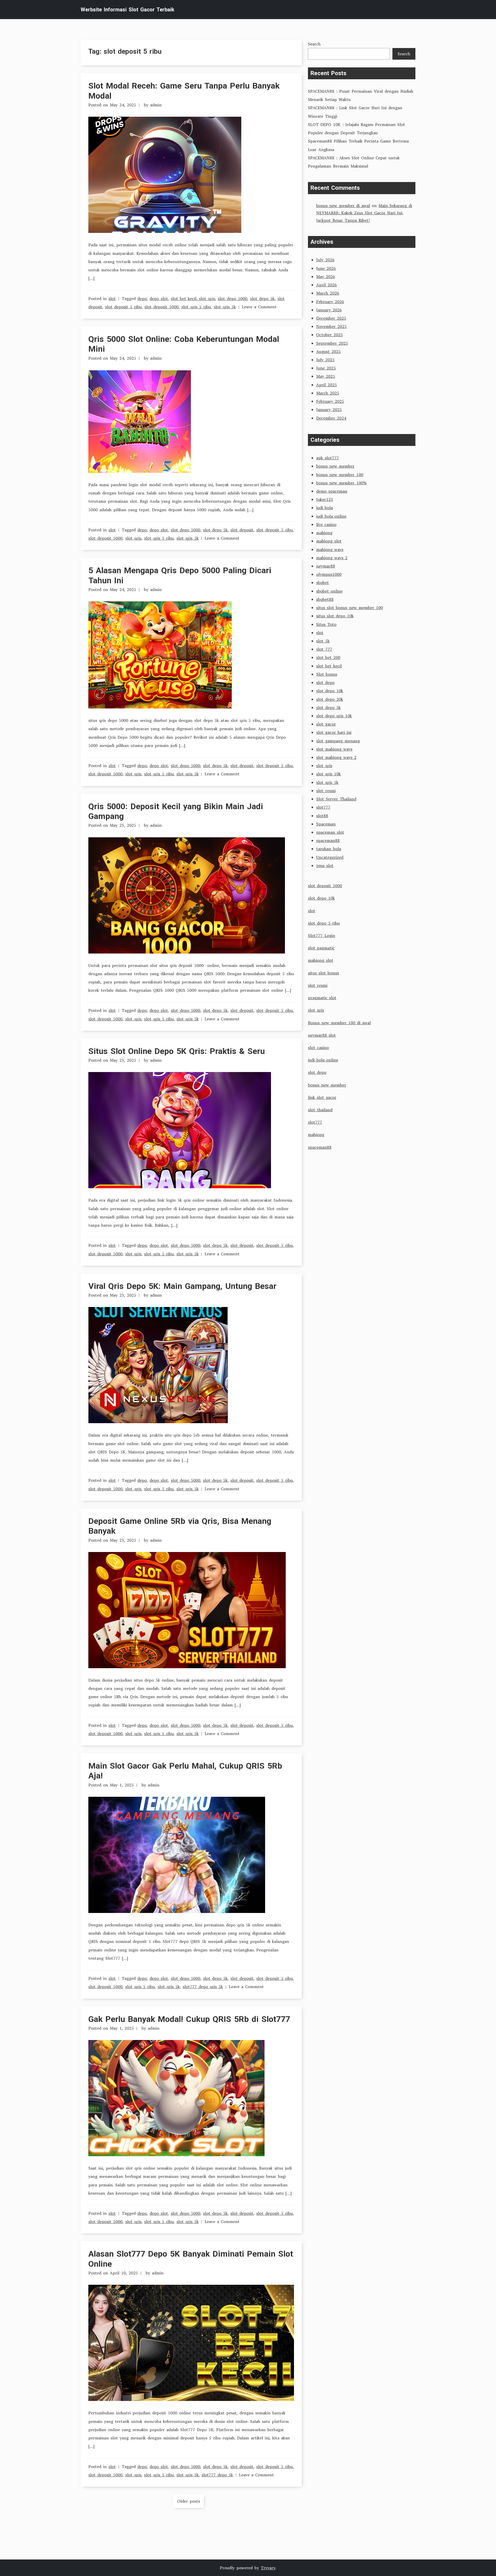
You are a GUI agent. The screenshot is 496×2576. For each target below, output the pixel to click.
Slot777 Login (321, 935)
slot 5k (323, 641)
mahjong (324, 533)
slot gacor (326, 724)
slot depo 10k (330, 691)
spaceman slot (330, 832)
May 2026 (326, 277)
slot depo (325, 682)
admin (156, 105)
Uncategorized (330, 857)
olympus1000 (329, 574)
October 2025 (330, 335)
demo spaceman (332, 491)
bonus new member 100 (340, 475)
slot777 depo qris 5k (203, 1987)
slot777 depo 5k (217, 2475)
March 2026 (328, 293)
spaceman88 (328, 840)
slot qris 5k (225, 307)
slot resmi (326, 791)
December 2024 (331, 418)
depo (142, 298)
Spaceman (326, 824)
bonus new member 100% (341, 483)
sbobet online (329, 591)
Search (314, 44)
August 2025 (328, 351)
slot (112, 298)
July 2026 (325, 260)
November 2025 (331, 326)
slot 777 (324, 649)
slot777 (323, 807)
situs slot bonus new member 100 (350, 608)
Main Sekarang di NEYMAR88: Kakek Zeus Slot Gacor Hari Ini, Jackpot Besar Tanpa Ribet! (364, 213)
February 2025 (330, 401)
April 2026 (327, 285)
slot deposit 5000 (161, 307)
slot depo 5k (262, 298)
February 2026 (330, 302)
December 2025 (331, 318)
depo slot (159, 298)
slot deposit (242, 530)
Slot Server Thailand (336, 799)
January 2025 (329, 409)
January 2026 (329, 310)
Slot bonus (327, 674)
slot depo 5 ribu (324, 923)
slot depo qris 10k (334, 716)
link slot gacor (322, 1097)
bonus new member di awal (343, 206)
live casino (326, 524)
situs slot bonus (323, 973)
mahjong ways (330, 549)
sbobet (323, 582)
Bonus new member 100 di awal (339, 1023)
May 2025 (326, 376)
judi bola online (331, 516)
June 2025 (326, 368)
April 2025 (327, 385)
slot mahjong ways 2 (336, 757)
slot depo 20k (330, 699)
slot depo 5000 (233, 298)
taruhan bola (329, 849)
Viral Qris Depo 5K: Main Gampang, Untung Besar (182, 1286)
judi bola (324, 508)
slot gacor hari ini (334, 732)
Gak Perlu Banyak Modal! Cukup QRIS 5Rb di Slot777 (189, 2019)
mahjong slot (329, 541)
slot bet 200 (328, 657)
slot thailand (320, 1110)
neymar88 (326, 566)
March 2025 (328, 393)
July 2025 (325, 360)
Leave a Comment (259, 307)
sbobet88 (325, 599)
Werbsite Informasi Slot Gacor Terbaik (127, 10)
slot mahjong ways (334, 749)
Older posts (189, 2501)
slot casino (318, 1047)
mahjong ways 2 (332, 558)
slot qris (133, 538)
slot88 (322, 816)
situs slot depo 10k (335, 616)
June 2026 (326, 268)
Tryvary (268, 2568)
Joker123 (325, 499)
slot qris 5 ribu (196, 307)
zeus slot (325, 865)
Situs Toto (326, 624)
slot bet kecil (329, 666)
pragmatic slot (322, 998)
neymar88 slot (322, 1035)
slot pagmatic (321, 948)
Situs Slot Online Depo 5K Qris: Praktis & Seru (177, 1051)
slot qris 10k (328, 774)
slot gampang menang (338, 741)
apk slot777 (328, 458)
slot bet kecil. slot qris (193, 298)
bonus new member (335, 466)
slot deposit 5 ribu (123, 307)
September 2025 (332, 343)
